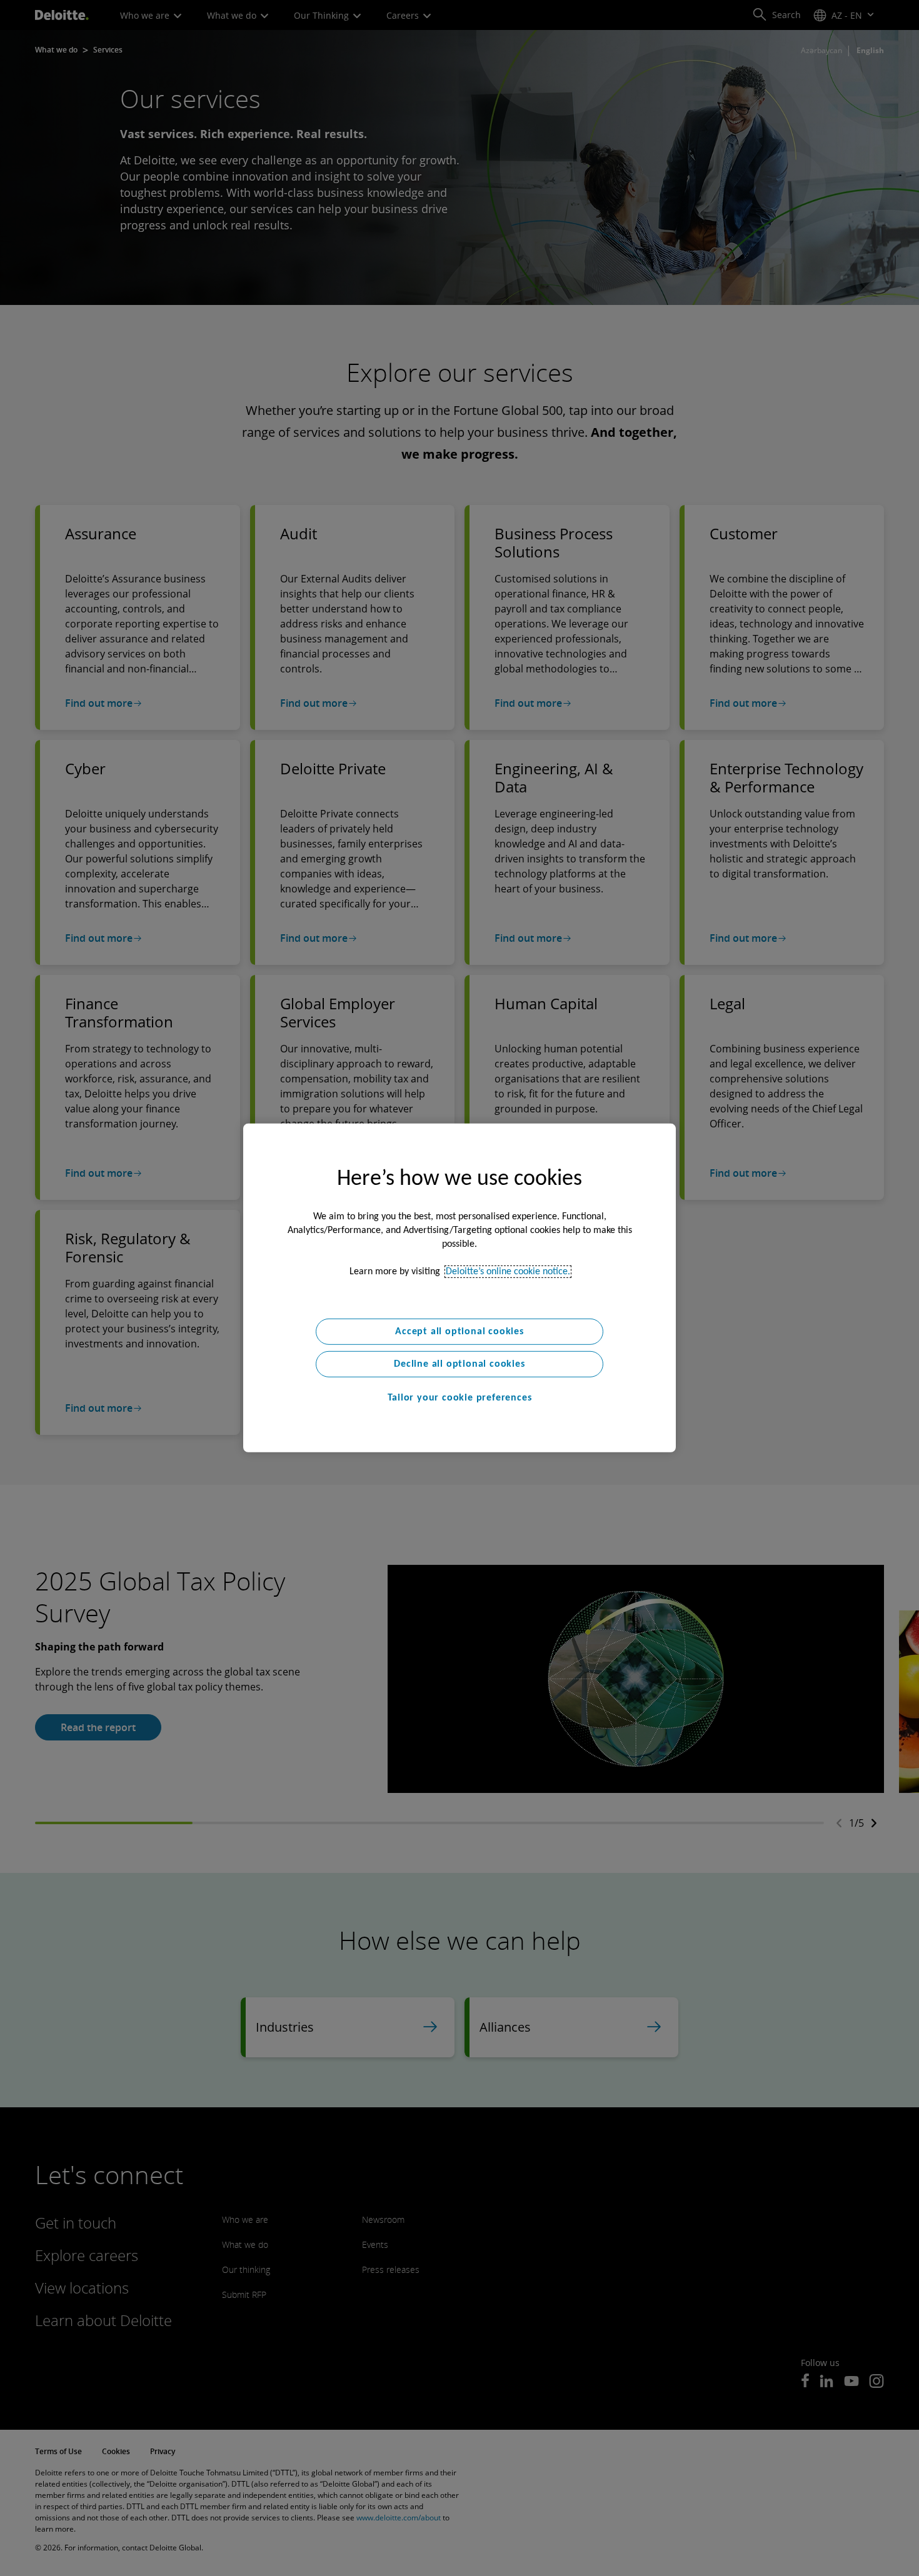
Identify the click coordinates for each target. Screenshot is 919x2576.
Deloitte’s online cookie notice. (508, 1272)
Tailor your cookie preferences (460, 1398)
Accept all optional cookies (459, 1332)
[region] (459, 1288)
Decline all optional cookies (459, 1364)
